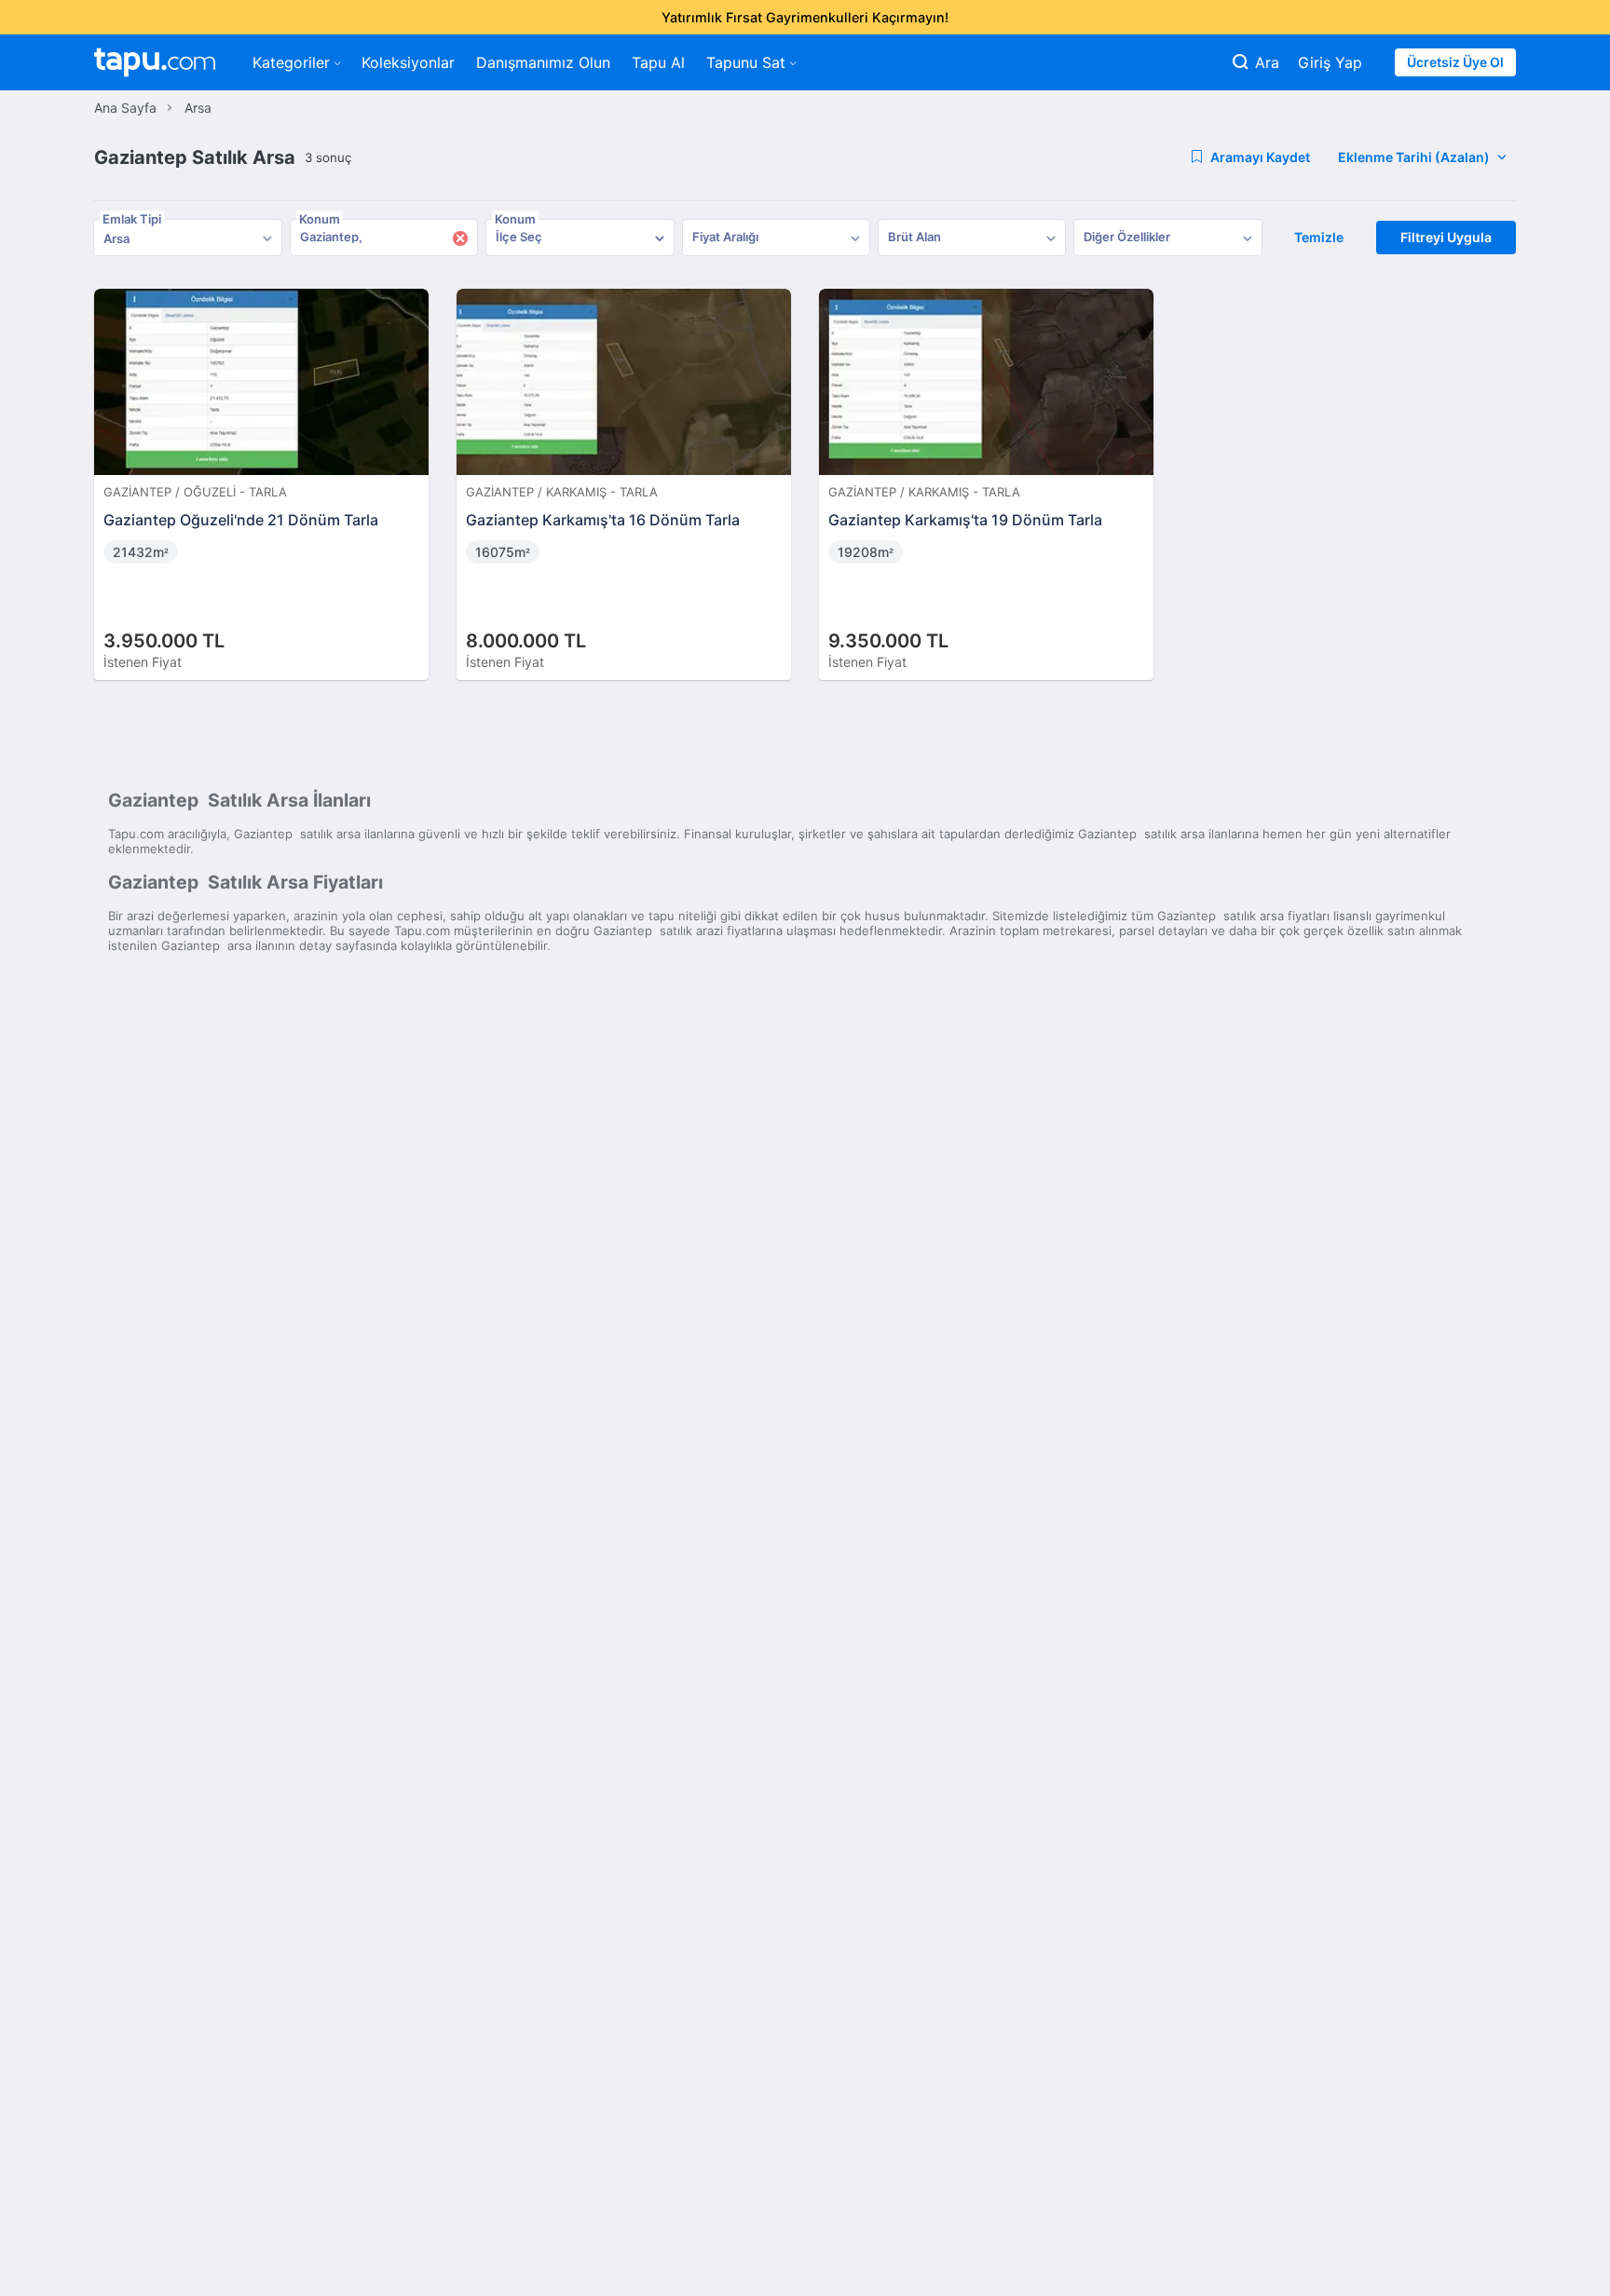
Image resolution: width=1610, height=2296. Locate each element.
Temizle (1319, 237)
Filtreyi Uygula (1446, 237)
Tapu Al (658, 62)
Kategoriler (291, 62)
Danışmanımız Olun (543, 62)
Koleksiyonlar (408, 62)
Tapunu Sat (746, 62)
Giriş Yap (1330, 62)
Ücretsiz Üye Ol (1455, 62)
